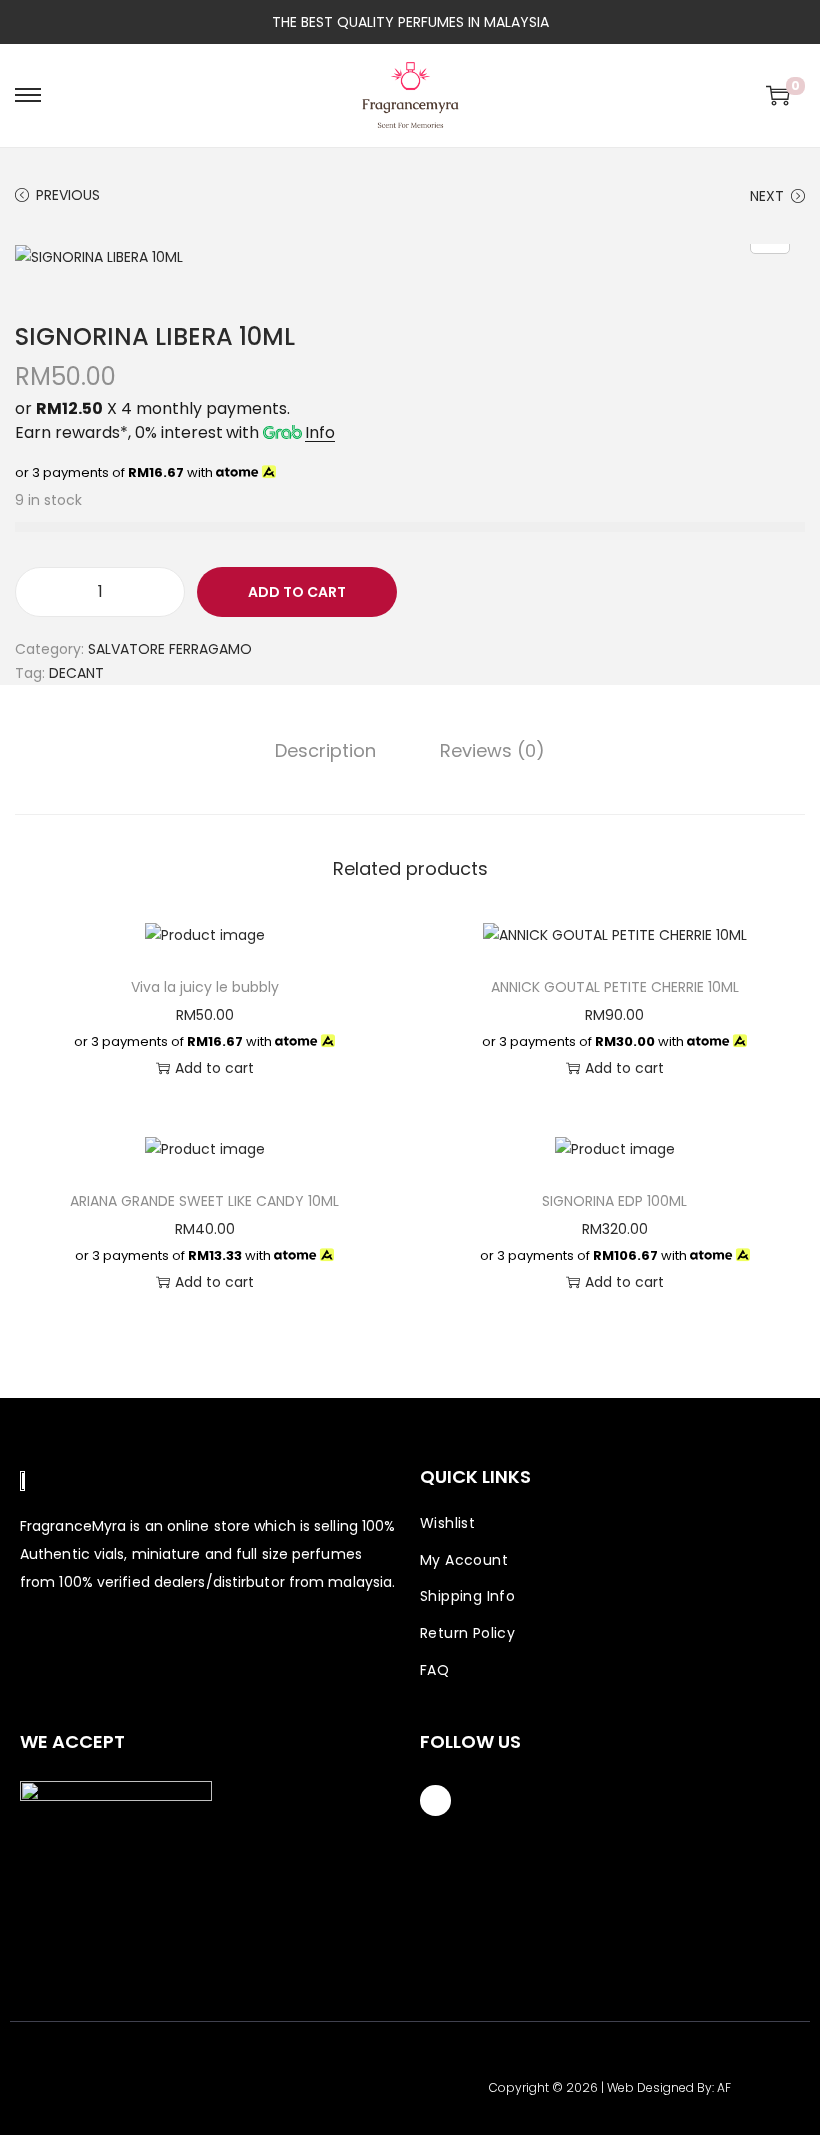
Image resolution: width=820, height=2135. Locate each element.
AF (724, 2087)
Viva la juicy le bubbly (205, 987)
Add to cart (297, 592)
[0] (778, 95)
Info (320, 432)
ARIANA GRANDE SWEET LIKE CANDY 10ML (204, 1201)
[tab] (325, 751)
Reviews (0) (492, 751)
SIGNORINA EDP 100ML (614, 1201)
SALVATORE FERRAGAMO (170, 649)
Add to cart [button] (214, 1068)
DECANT (76, 673)
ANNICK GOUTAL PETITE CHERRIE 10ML (615, 987)
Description (325, 751)
